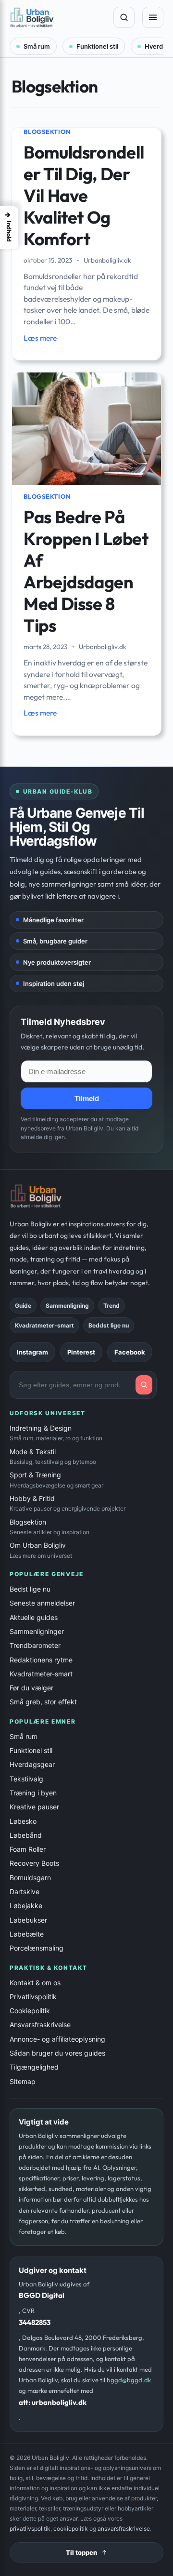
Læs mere (40, 338)
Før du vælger (31, 1688)
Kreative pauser (34, 1807)
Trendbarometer (35, 1645)
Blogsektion (47, 132)
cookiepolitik (71, 2529)
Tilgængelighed (34, 2067)
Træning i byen (33, 1793)
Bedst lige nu (30, 1589)
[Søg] (124, 17)
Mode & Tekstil (53, 1456)
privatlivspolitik (30, 2529)
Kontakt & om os (35, 1983)
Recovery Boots (34, 1863)
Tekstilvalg (26, 1779)
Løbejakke (26, 1905)
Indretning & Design (56, 1433)
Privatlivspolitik (33, 1997)
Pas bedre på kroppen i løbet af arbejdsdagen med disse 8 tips (86, 571)
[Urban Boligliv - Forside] (58, 17)
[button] (9, 228)
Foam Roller (28, 1849)
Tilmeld (87, 1098)
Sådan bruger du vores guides (57, 2053)
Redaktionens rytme (41, 1660)
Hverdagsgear (32, 1764)
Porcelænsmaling (37, 1948)
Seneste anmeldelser (42, 1603)
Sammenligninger (37, 1631)
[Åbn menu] (153, 17)
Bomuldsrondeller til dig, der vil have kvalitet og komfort (84, 195)
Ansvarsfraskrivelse (40, 2025)
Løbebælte (27, 1934)
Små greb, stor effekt (43, 1702)
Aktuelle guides (34, 1617)
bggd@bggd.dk (129, 2380)
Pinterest (81, 1352)
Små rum (37, 46)
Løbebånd (26, 1835)
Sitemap (23, 2081)
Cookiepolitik (30, 2011)
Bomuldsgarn (30, 1878)
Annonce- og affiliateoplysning (57, 2039)
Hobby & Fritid (68, 1503)
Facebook (130, 1352)
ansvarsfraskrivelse (124, 2529)
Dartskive (25, 1892)
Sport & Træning (56, 1480)
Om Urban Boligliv (41, 1550)
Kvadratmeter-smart (41, 1674)
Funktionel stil (97, 46)
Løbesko (23, 1821)
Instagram (32, 1352)
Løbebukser (28, 1920)
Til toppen (81, 2552)
